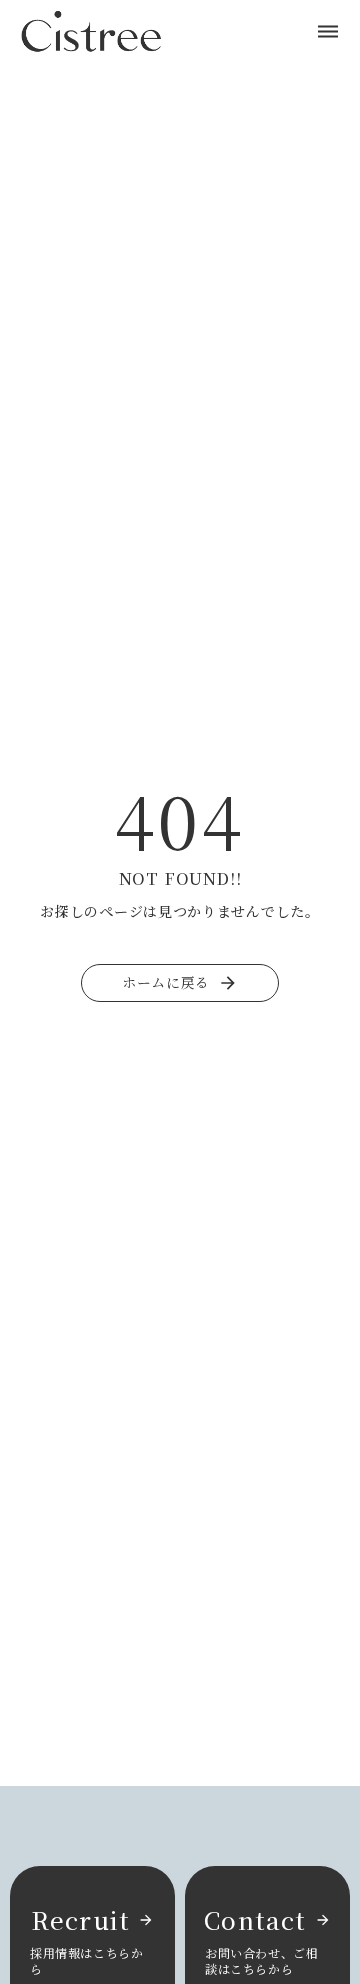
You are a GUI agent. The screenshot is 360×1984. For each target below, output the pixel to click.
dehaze (328, 32)
